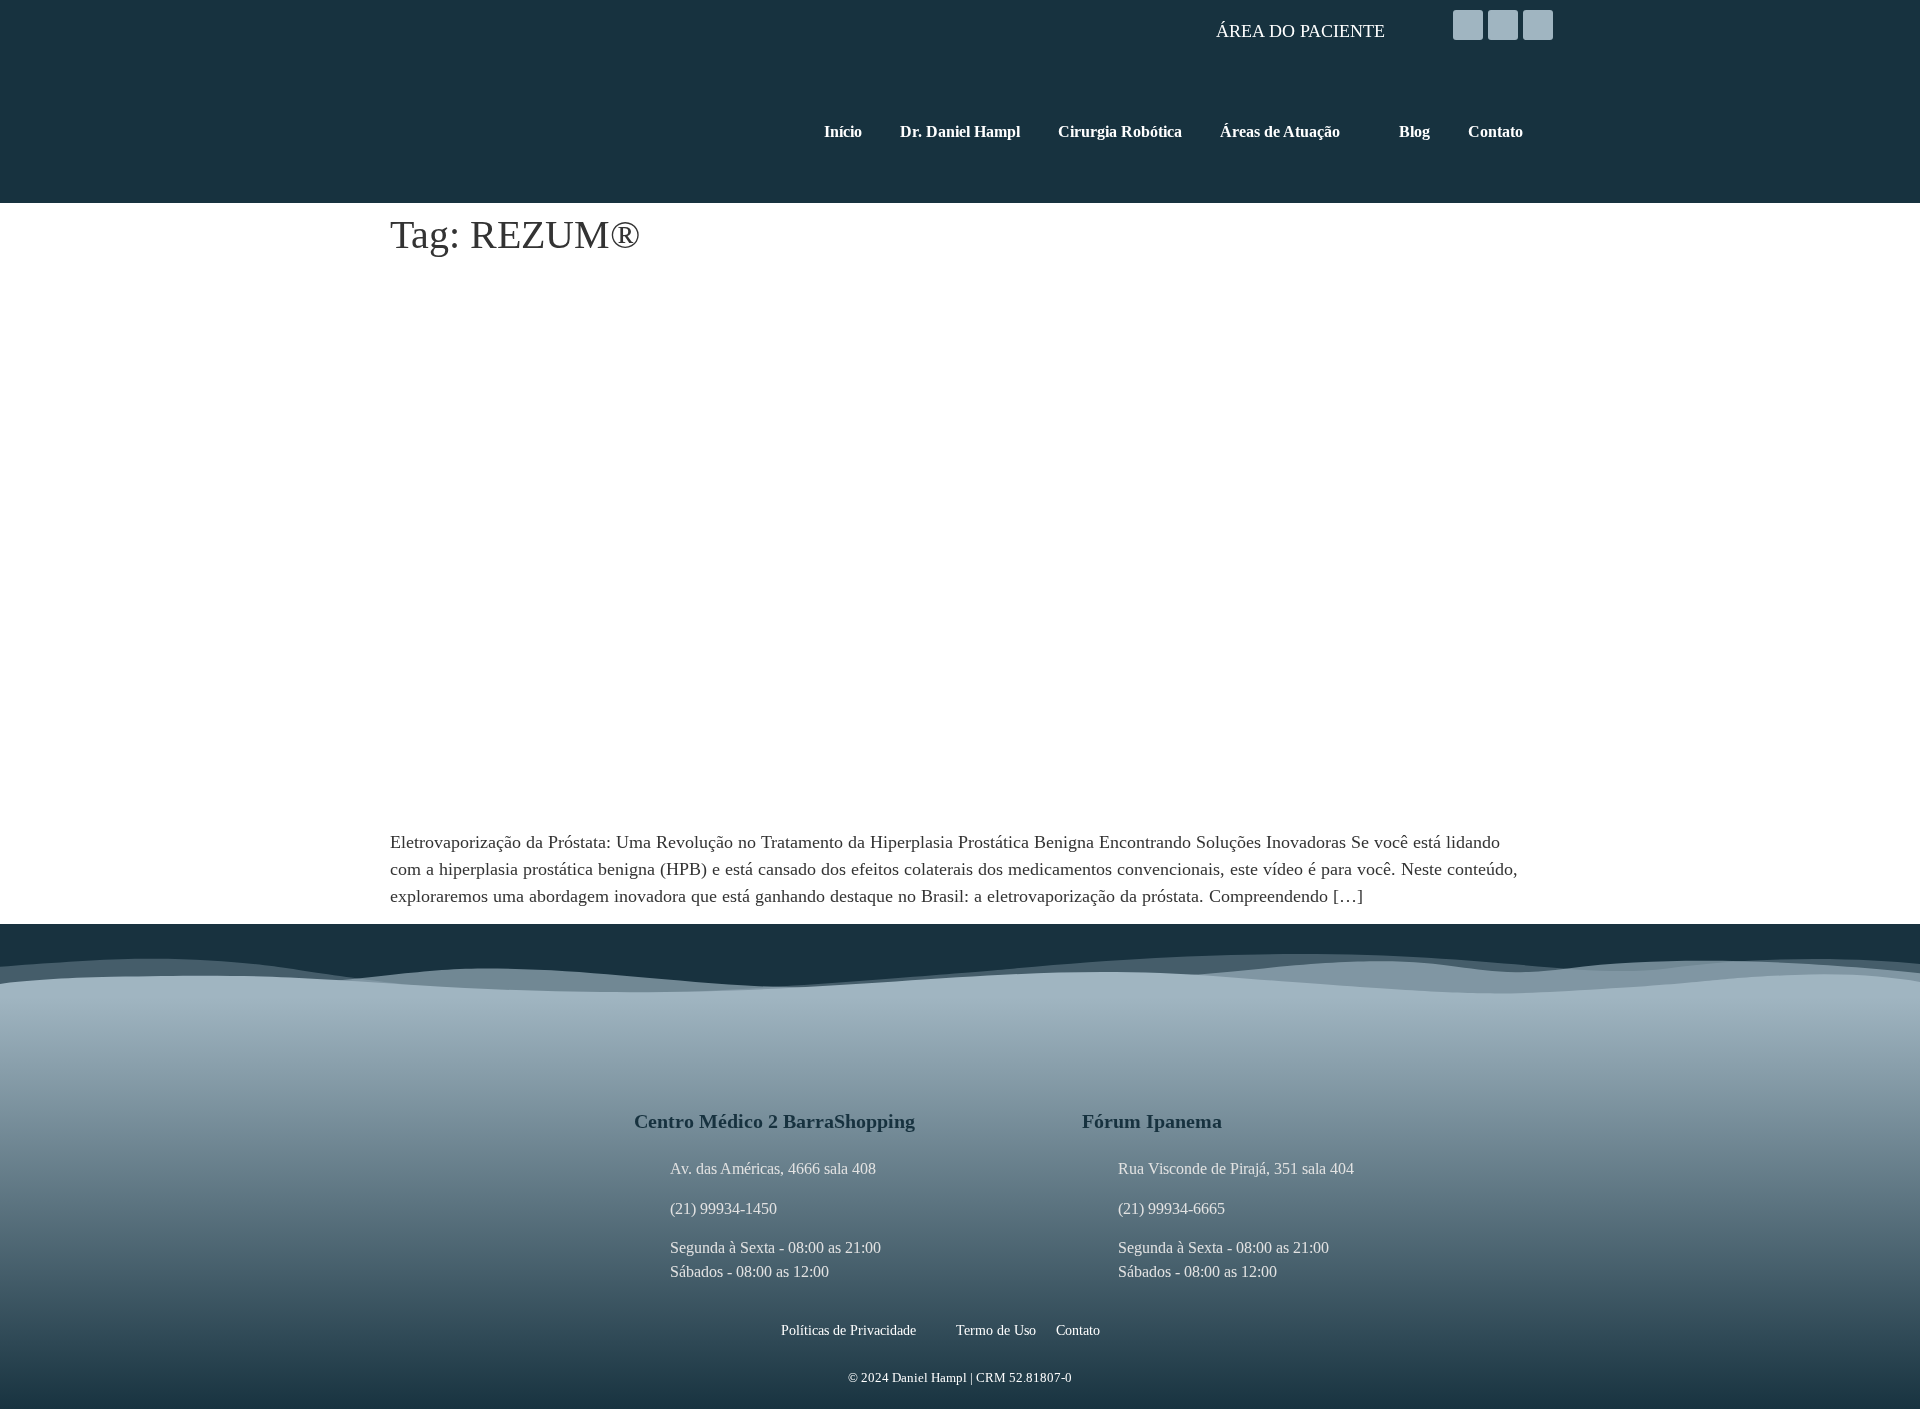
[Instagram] (1468, 25)
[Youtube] (1538, 25)
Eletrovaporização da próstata (539, 289)
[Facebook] (1503, 25)
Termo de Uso (996, 1330)
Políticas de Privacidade (848, 1330)
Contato (1078, 1330)
